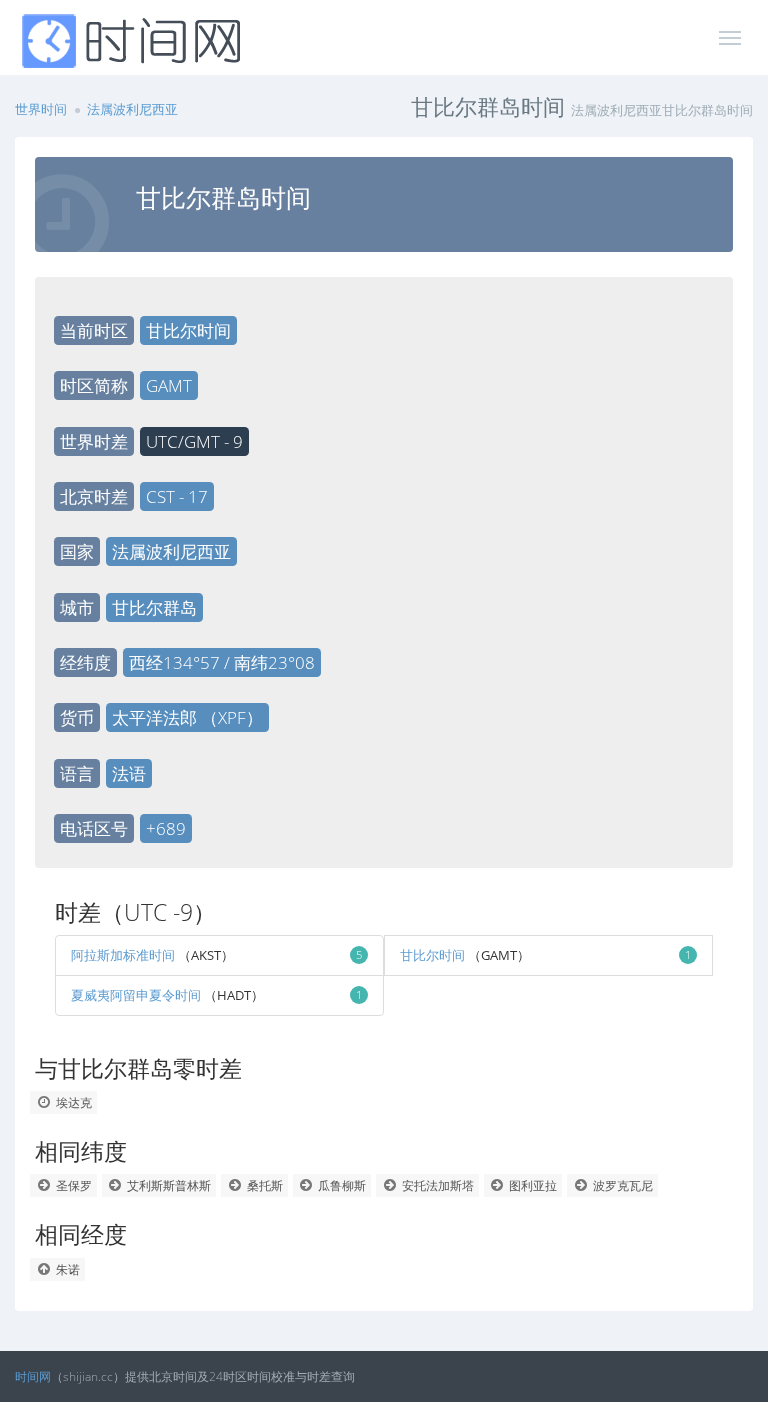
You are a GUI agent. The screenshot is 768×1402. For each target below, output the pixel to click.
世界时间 (41, 109)
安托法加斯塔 (436, 1185)
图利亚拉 (531, 1185)
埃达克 (72, 1102)
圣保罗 (72, 1185)
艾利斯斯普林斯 (167, 1185)
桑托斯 (263, 1185)
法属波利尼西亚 (132, 109)
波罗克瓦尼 (621, 1185)
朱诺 (66, 1269)
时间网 (33, 1376)
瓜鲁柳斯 (340, 1185)
